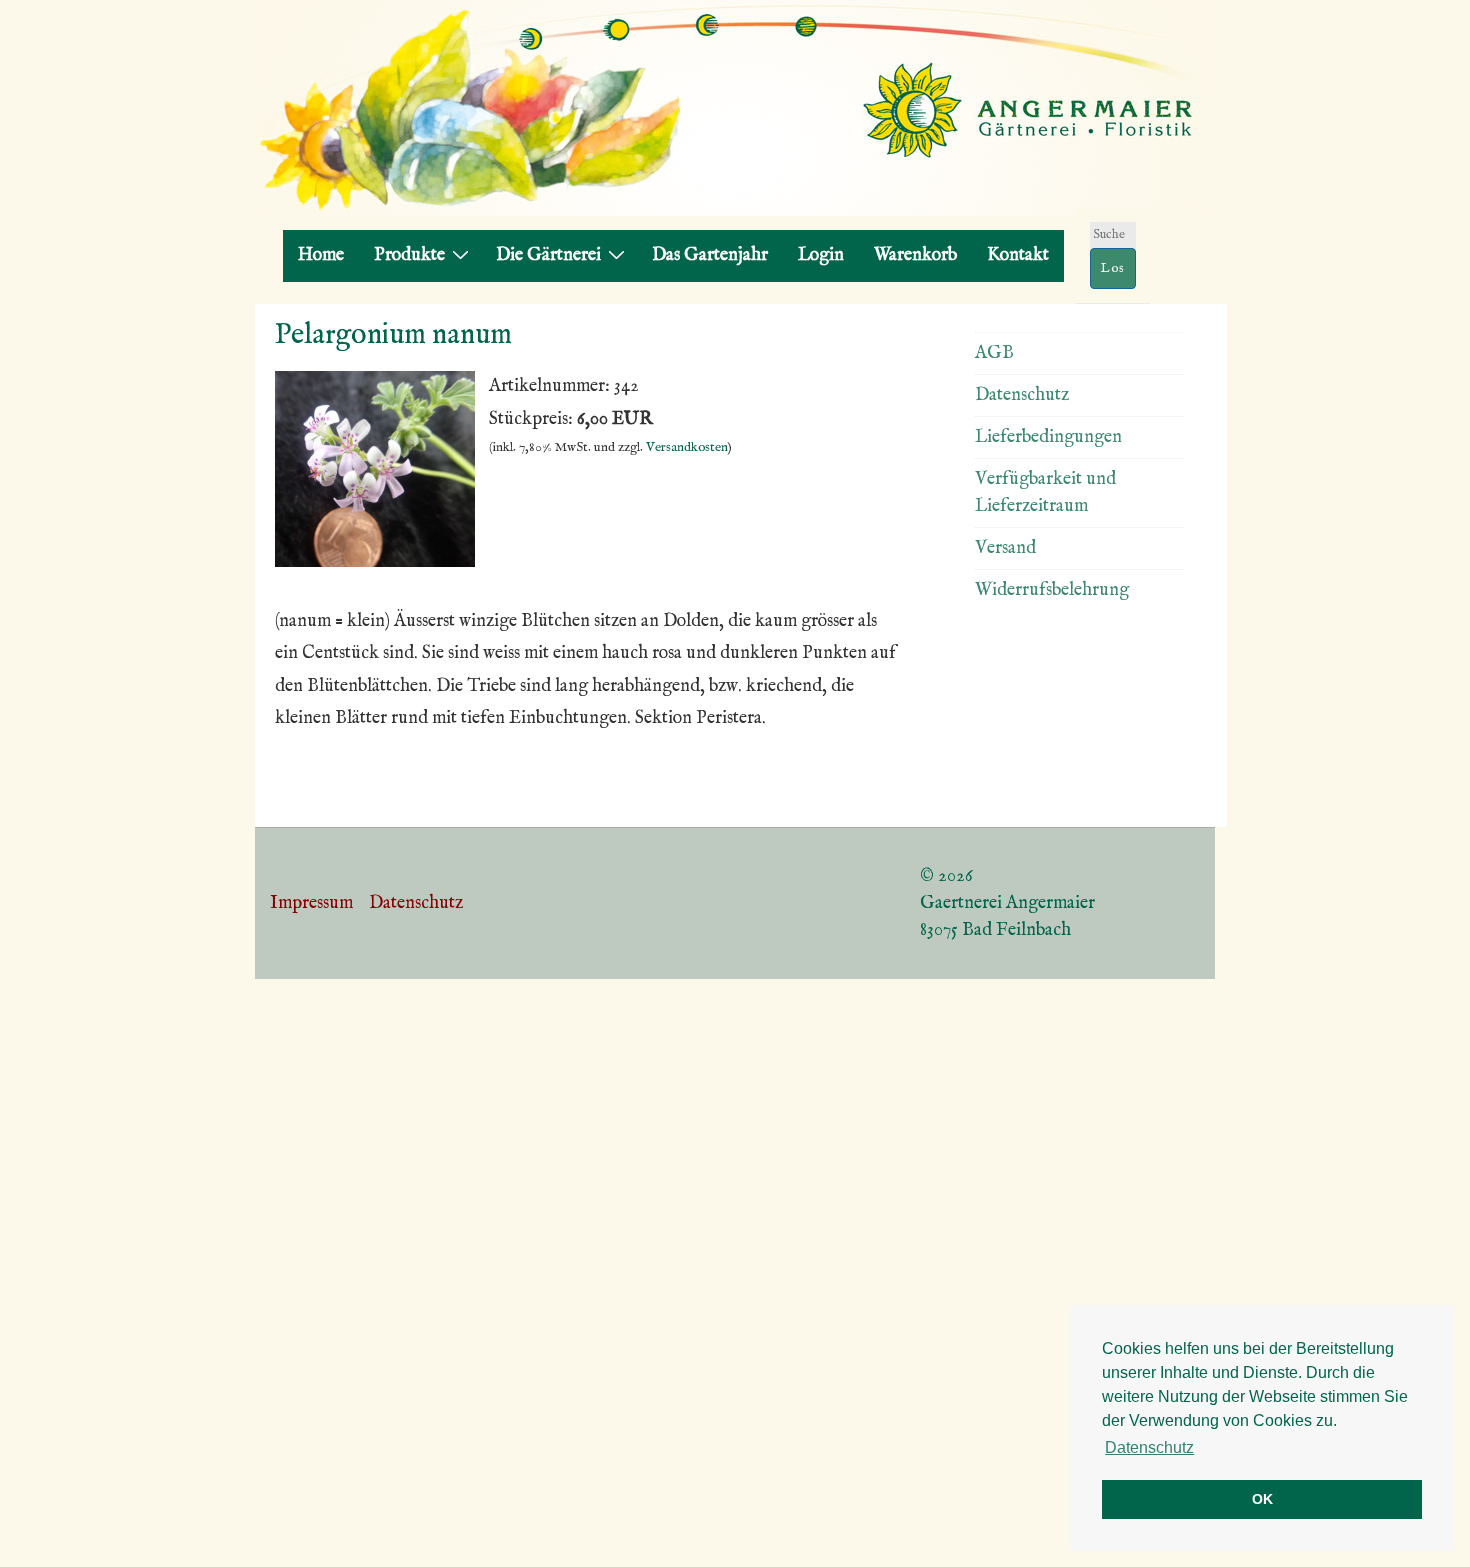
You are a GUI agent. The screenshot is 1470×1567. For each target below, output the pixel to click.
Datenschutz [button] (1149, 1447)
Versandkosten (687, 447)
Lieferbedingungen (1048, 437)
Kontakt (1018, 255)
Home (321, 255)
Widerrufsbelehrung (1052, 590)
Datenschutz (1022, 395)
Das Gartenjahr (710, 255)
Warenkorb (915, 255)
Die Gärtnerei (548, 255)
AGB (994, 353)
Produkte (409, 255)
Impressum (311, 903)
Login (821, 255)
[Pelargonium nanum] (375, 562)
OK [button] (1262, 1499)
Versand (1005, 548)
